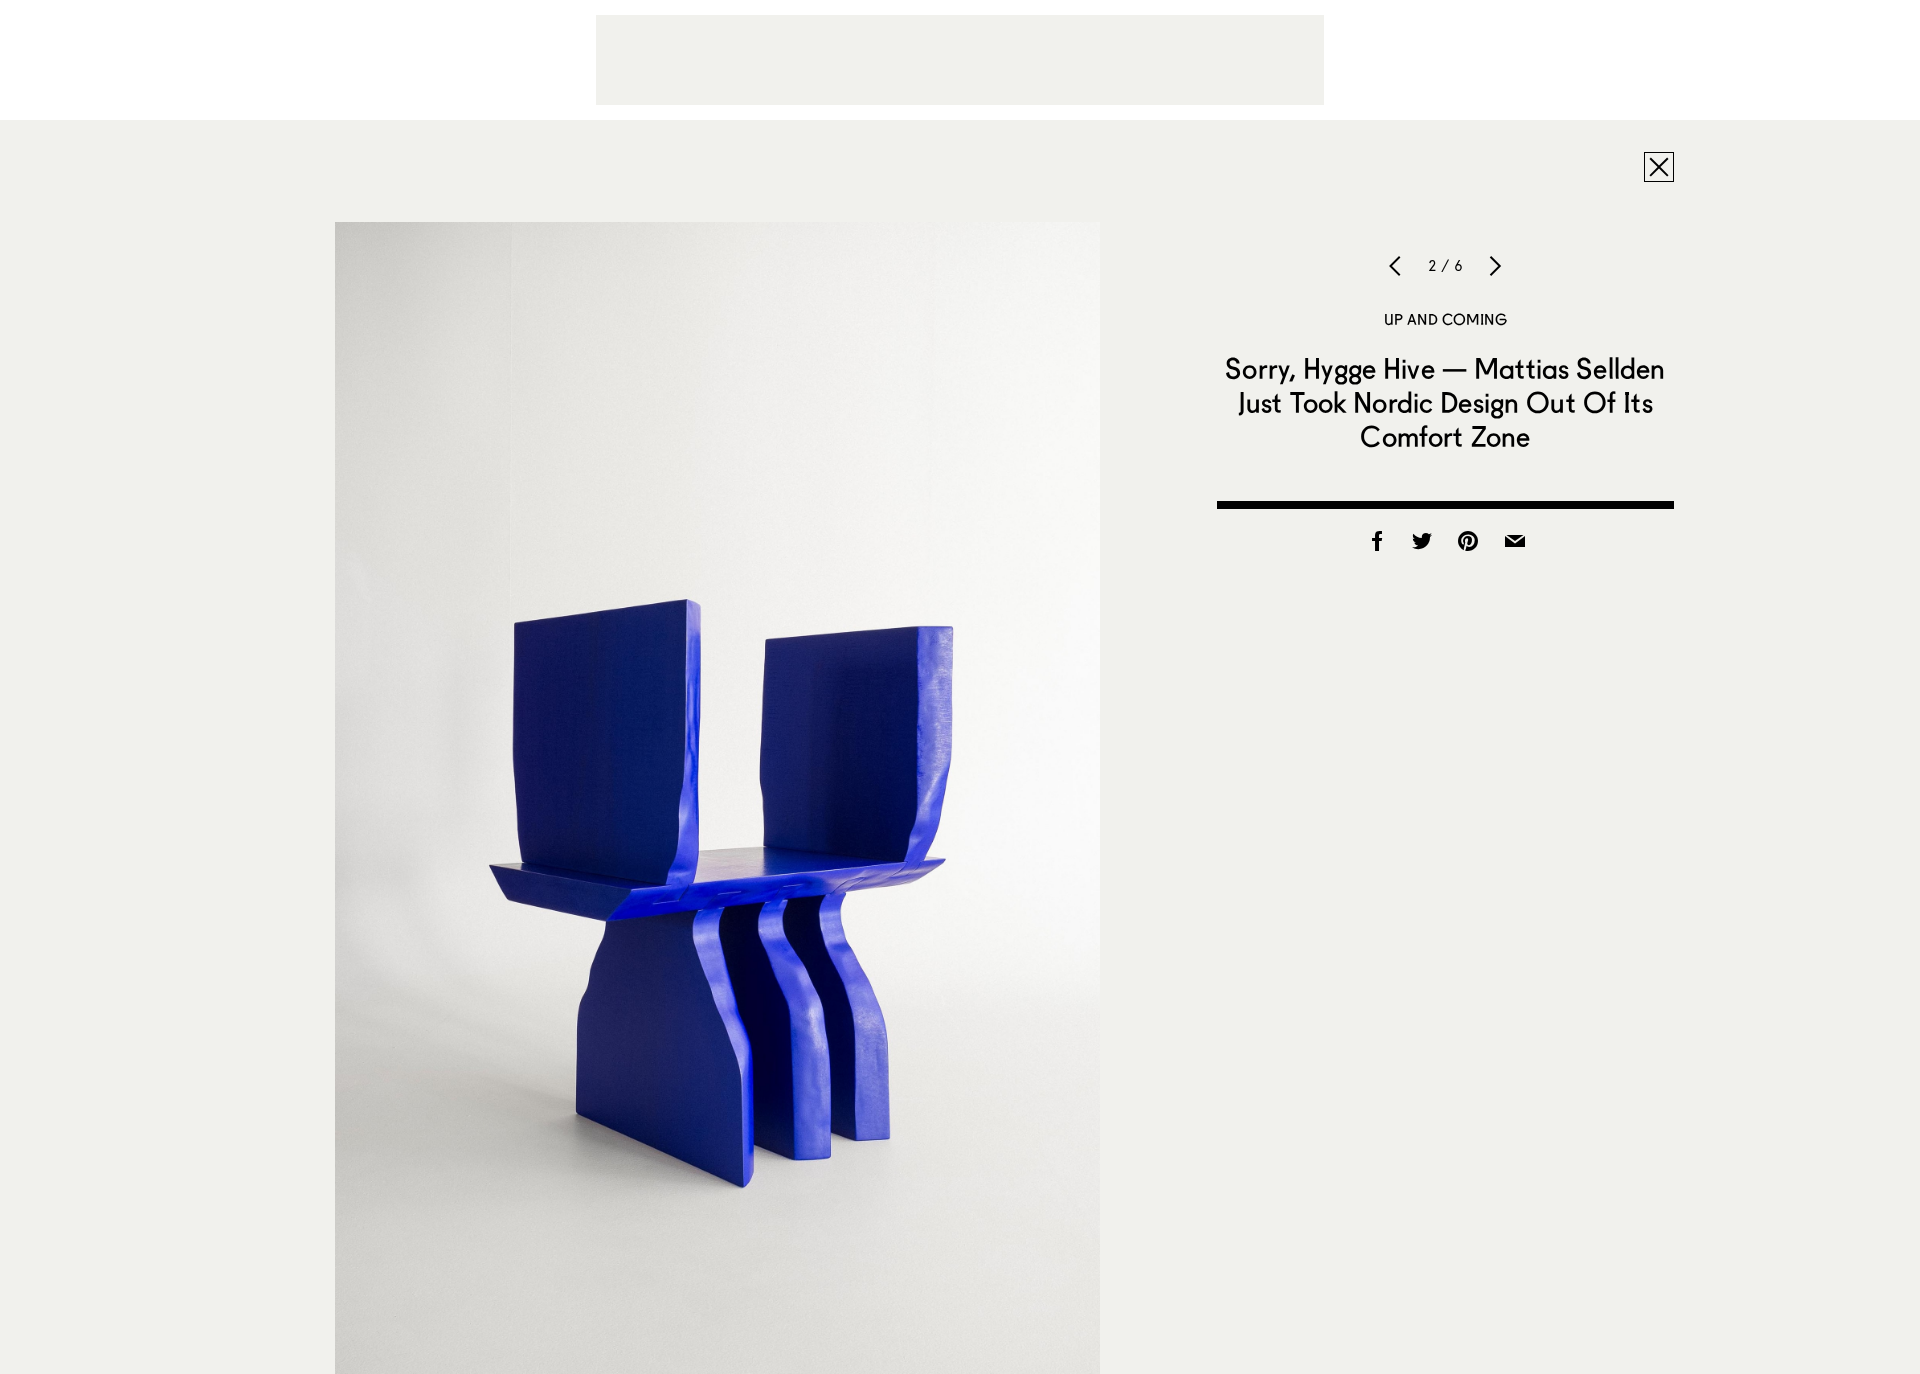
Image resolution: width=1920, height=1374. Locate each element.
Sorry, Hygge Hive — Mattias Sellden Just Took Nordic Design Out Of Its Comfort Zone (1445, 402)
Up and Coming (1445, 319)
